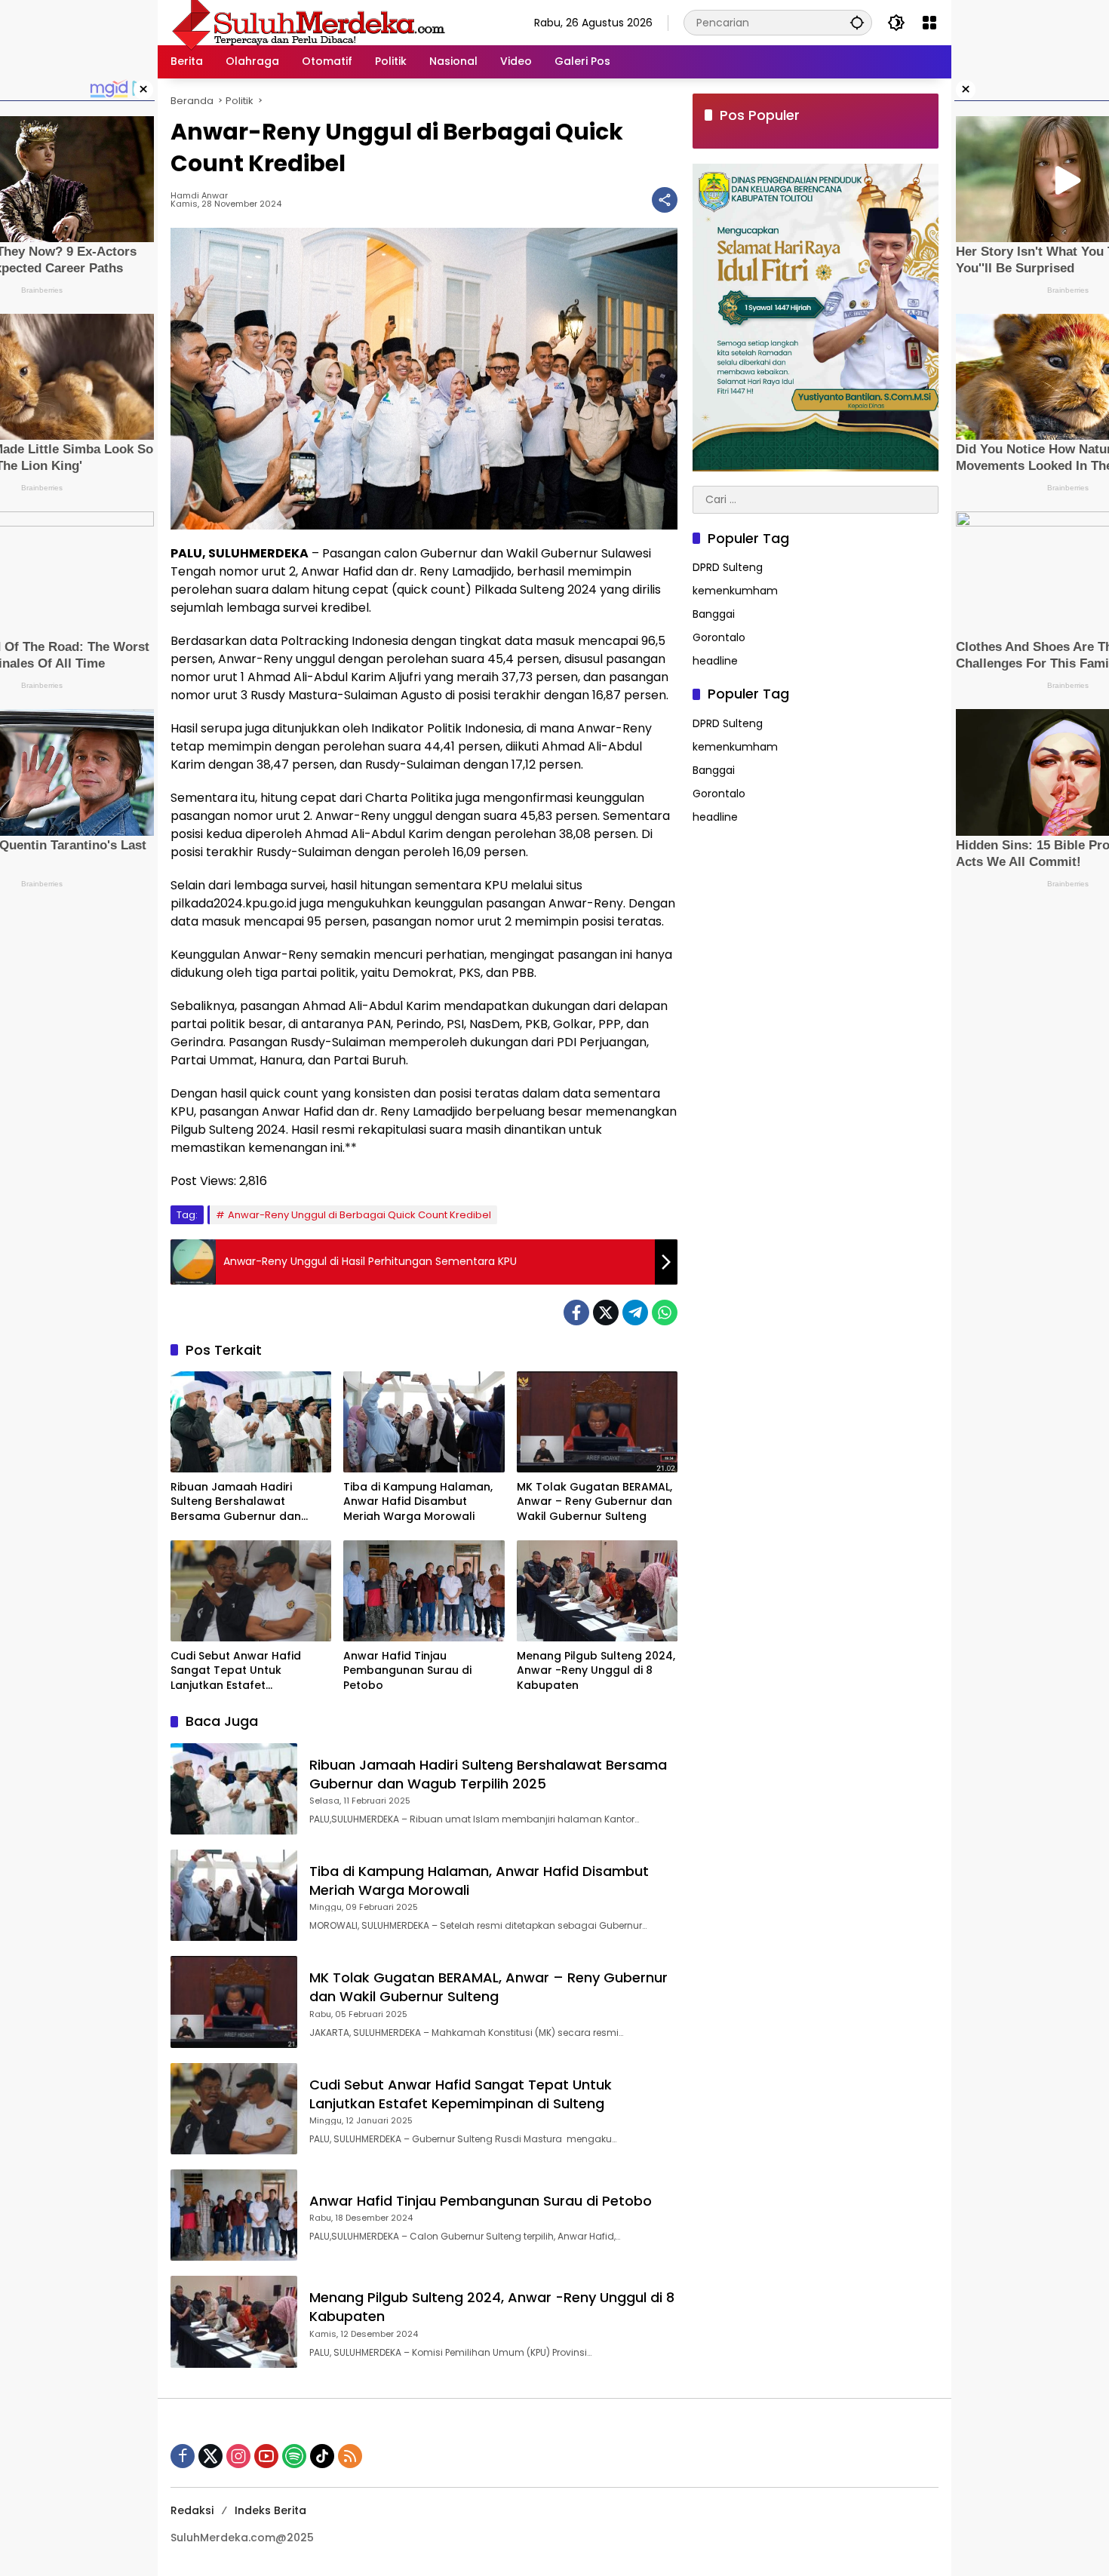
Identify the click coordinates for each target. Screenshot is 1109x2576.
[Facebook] (576, 1313)
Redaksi (192, 2510)
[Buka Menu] (929, 23)
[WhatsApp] (665, 1313)
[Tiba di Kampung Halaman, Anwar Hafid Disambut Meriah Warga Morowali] (424, 1422)
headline (715, 662)
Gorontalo (719, 638)
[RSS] (350, 2456)
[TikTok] (322, 2456)
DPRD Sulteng (728, 568)
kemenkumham (735, 591)
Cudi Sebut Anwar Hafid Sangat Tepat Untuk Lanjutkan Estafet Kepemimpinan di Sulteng (240, 1671)
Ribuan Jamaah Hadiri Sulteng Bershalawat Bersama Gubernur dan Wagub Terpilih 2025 (236, 1502)
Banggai (714, 615)
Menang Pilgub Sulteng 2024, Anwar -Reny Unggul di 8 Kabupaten (596, 1671)
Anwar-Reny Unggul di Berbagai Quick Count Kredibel (359, 1215)
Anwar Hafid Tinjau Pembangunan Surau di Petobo (407, 1671)
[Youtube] (266, 2456)
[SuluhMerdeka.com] (308, 22)
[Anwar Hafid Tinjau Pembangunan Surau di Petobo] (424, 1591)
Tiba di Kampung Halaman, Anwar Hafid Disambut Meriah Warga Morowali (418, 1502)
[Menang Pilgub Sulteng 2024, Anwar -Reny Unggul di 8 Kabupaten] (597, 1591)
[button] (857, 22)
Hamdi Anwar (199, 196)
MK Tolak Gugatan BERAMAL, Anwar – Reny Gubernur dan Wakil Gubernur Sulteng (594, 1502)
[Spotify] (294, 2456)
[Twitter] (606, 1313)
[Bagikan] (665, 200)
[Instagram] (238, 2456)
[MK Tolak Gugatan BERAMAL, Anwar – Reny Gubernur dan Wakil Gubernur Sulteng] (597, 1422)
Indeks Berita (270, 2510)
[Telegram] (635, 1313)
